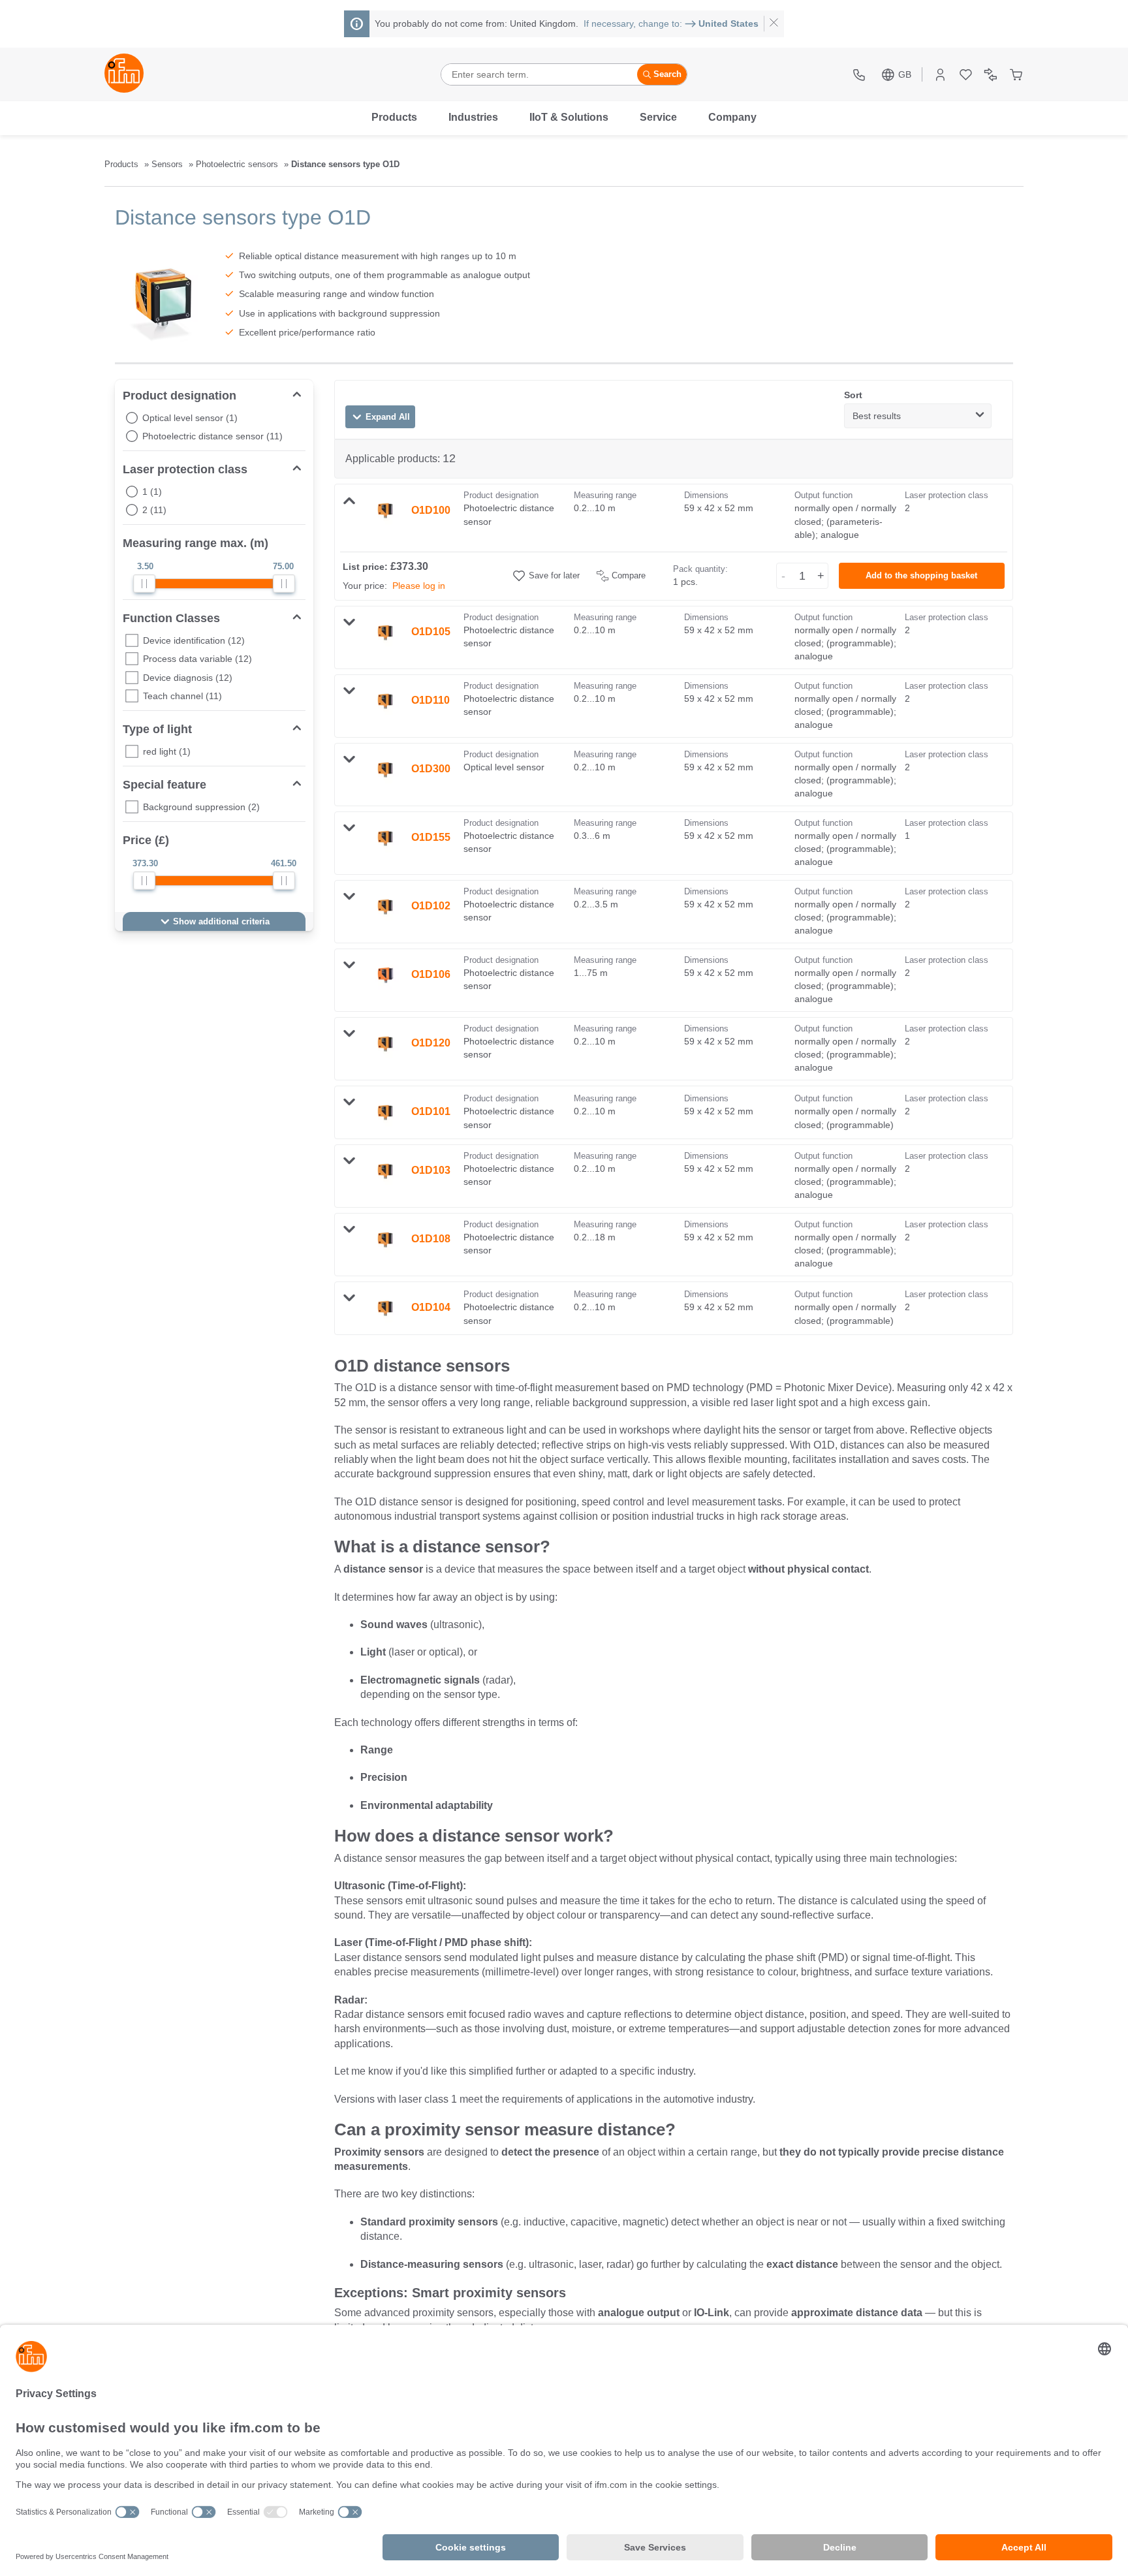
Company (732, 117)
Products (394, 117)
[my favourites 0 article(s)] (966, 75)
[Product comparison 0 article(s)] (991, 75)
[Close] (774, 24)
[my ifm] (940, 75)
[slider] (144, 584)
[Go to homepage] (124, 74)
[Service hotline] (861, 75)
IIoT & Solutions (569, 117)
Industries (473, 117)
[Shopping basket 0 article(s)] (1016, 75)
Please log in (419, 586)
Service (658, 117)
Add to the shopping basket (921, 576)
